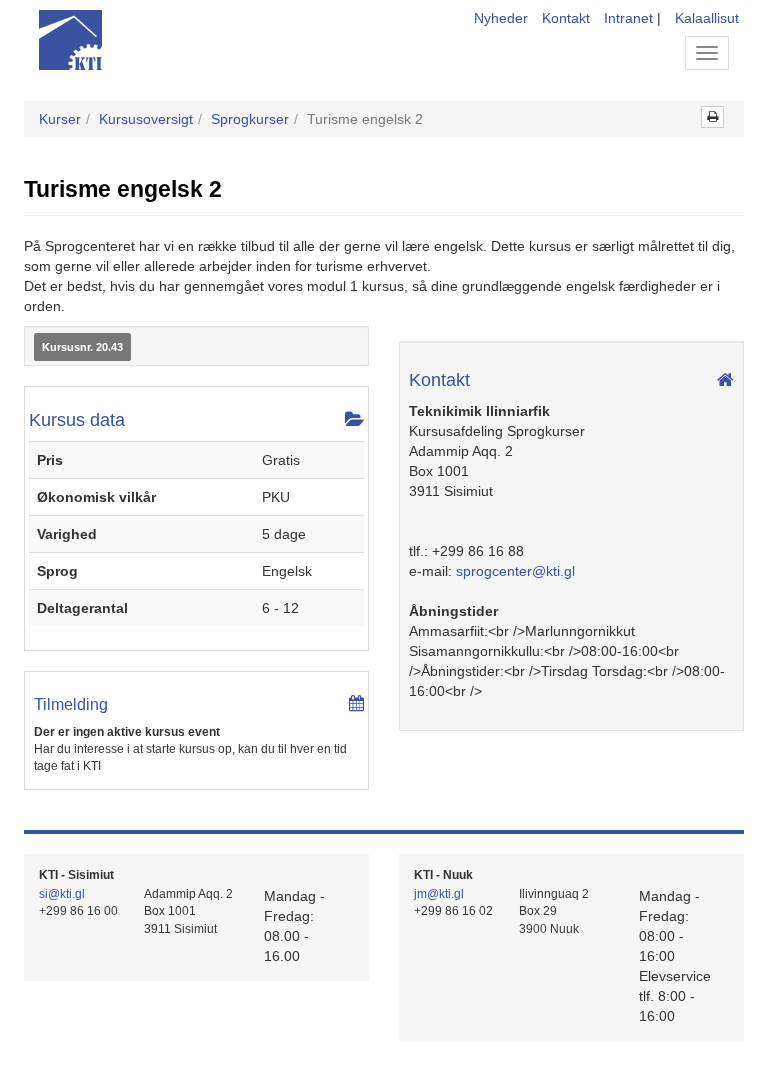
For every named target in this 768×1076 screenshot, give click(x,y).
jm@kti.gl (439, 894)
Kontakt (566, 18)
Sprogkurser (250, 119)
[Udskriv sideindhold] (712, 117)
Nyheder (501, 18)
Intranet (628, 18)
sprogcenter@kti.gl (515, 571)
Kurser (60, 119)
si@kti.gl (62, 894)
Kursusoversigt (146, 119)
